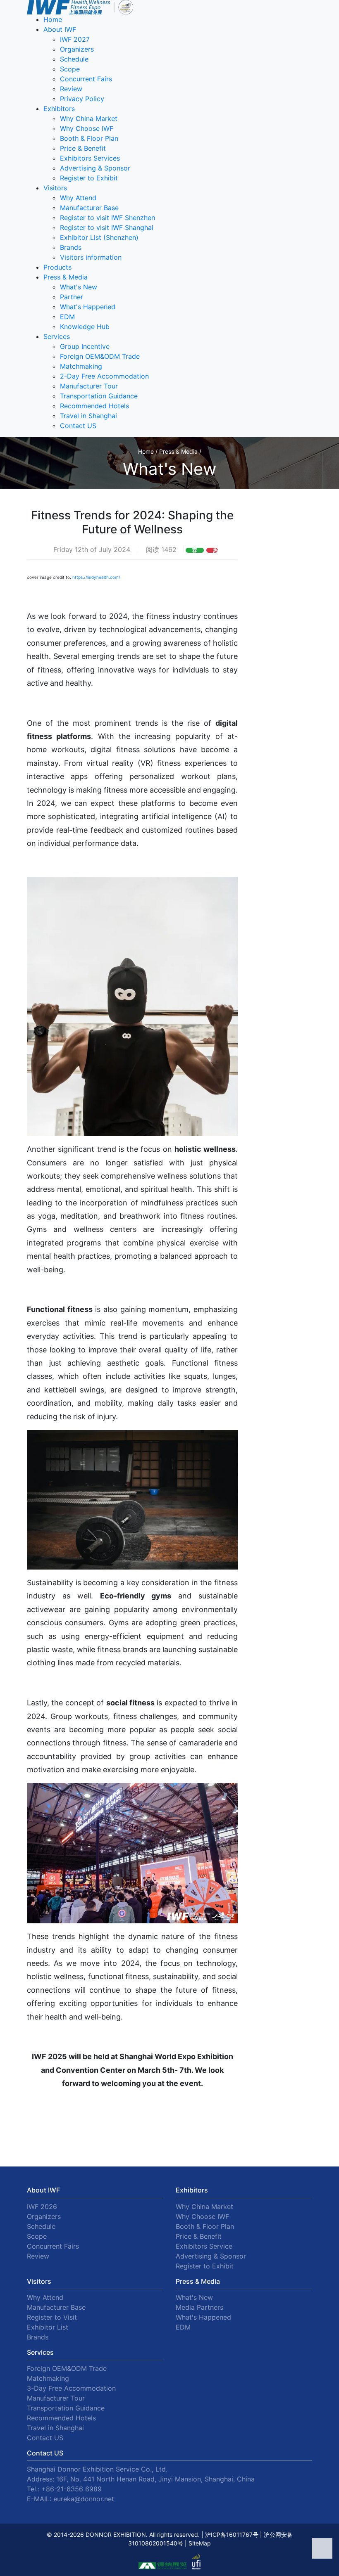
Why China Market (89, 118)
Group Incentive (85, 346)
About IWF (60, 29)
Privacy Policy (82, 99)
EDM (67, 317)
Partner (72, 297)
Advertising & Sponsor (95, 168)
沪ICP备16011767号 (232, 2535)
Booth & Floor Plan (89, 138)
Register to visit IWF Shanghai (107, 227)
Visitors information (91, 257)
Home (53, 19)
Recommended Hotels (94, 406)
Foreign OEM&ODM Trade (100, 356)
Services (57, 336)
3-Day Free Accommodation (71, 2388)
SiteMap (200, 2543)
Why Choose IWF (87, 128)
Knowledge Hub (85, 327)
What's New (79, 287)
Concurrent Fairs (86, 79)
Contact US (78, 426)
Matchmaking (81, 366)
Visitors (55, 188)
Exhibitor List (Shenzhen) (99, 237)
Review (71, 89)
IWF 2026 (42, 2207)
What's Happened (88, 307)
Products (57, 267)
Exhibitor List (48, 2327)
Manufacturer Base (89, 208)
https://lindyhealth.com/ (96, 577)
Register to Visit (52, 2317)
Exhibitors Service (204, 2246)
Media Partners (199, 2307)
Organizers (77, 49)
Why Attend (78, 198)
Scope (70, 69)
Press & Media (66, 277)
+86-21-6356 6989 (72, 2489)
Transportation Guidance (99, 396)
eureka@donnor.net (84, 2499)
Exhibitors (59, 109)
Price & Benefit (83, 148)
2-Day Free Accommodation (104, 376)
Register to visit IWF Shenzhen (107, 218)
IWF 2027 (75, 39)
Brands (71, 247)
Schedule (74, 59)
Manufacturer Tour (89, 386)
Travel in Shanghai (88, 416)
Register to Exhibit (89, 178)
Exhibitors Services (90, 158)
